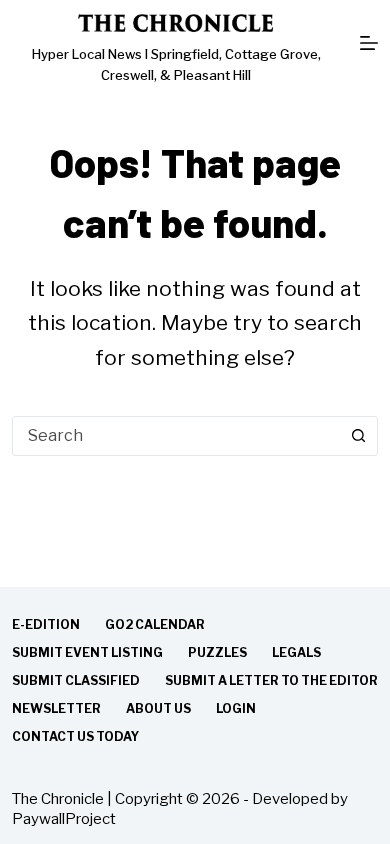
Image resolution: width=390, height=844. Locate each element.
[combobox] (176, 436)
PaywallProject (64, 819)
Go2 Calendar (155, 624)
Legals (296, 652)
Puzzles (217, 652)
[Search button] (358, 436)
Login (236, 708)
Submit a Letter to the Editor (271, 680)
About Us (158, 708)
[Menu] (369, 43)
